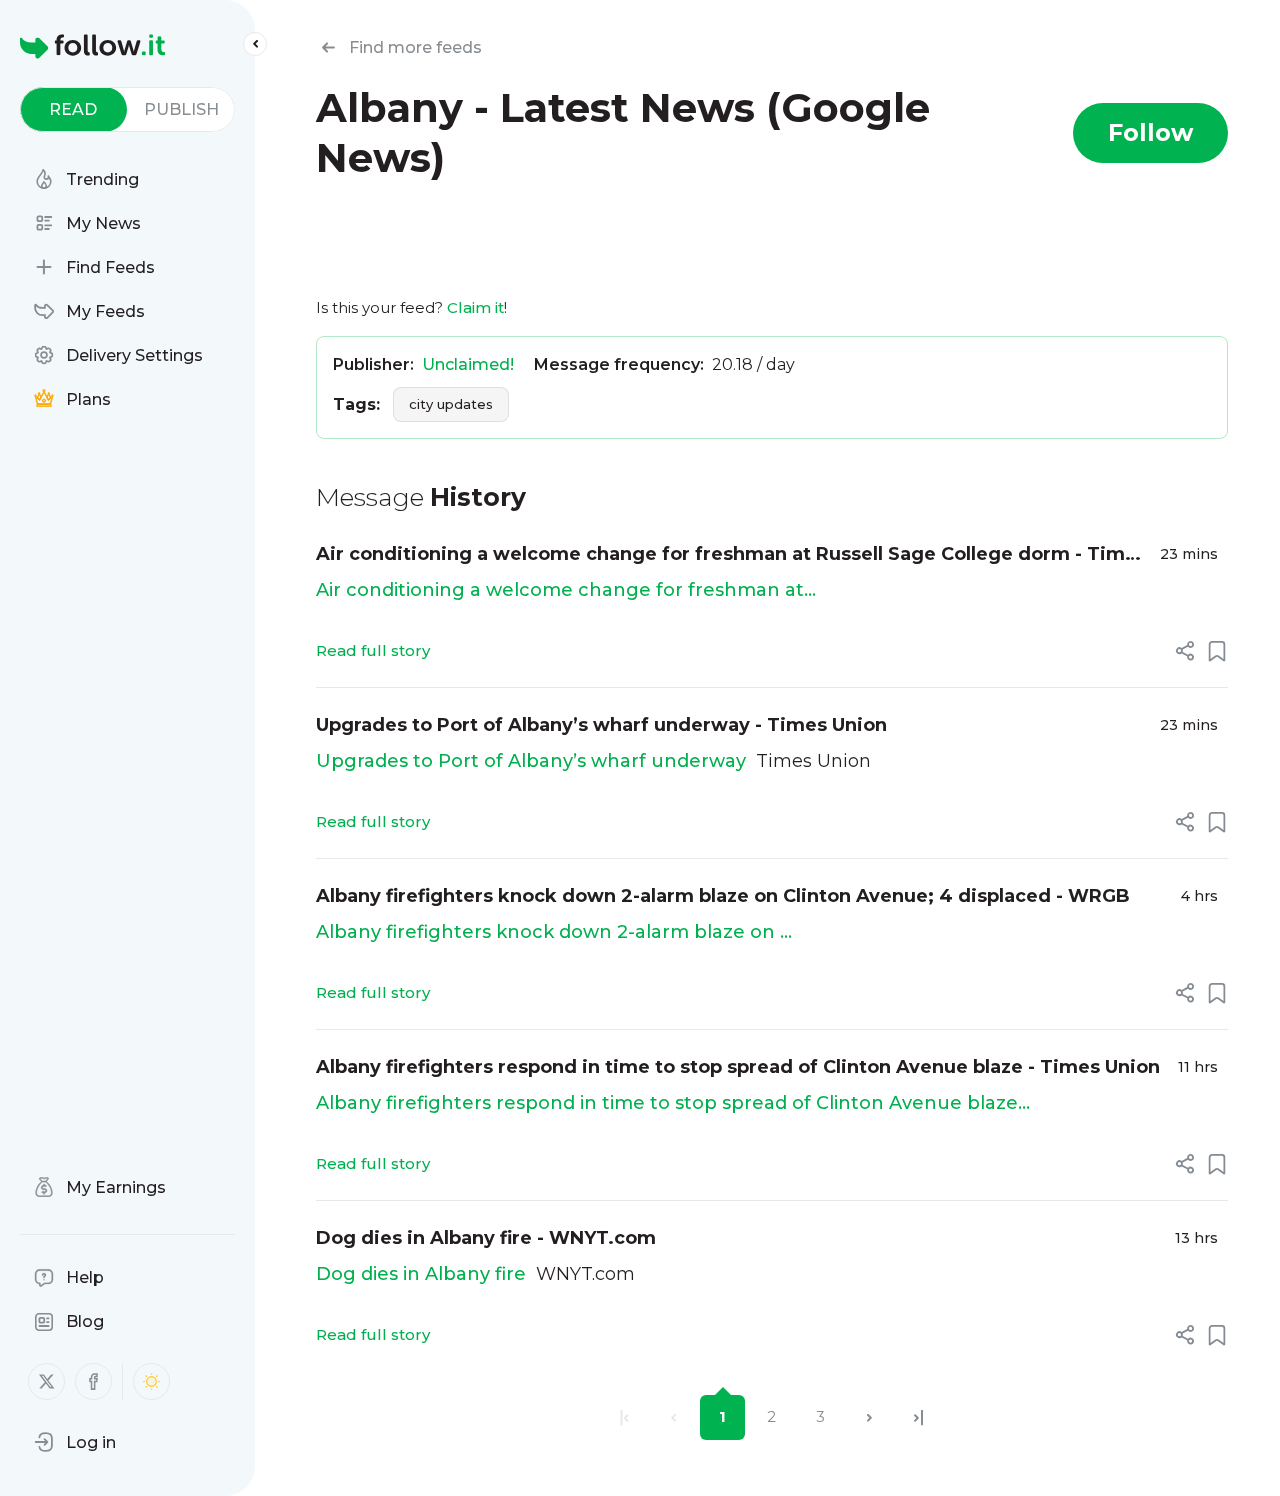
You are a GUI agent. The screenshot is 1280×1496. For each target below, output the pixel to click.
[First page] (624, 1417)
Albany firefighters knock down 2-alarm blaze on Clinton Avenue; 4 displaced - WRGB (723, 896)
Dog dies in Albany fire (421, 1274)
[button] (75, 1442)
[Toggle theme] (151, 1381)
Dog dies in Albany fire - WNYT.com (486, 1238)
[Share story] (1185, 651)
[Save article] (1217, 651)
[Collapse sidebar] (255, 44)
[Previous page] (673, 1417)
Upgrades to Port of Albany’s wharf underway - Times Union (601, 725)
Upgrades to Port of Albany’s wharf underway (531, 761)
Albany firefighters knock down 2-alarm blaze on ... (554, 932)
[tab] (73, 109)
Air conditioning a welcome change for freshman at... (566, 590)
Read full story (373, 650)
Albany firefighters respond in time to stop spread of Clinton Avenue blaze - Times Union (738, 1067)
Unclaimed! (468, 364)
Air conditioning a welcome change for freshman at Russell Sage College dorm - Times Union (731, 555)
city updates (451, 404)
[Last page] (918, 1417)
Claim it (475, 307)
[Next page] (869, 1417)
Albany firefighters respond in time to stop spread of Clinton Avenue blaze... (673, 1103)
